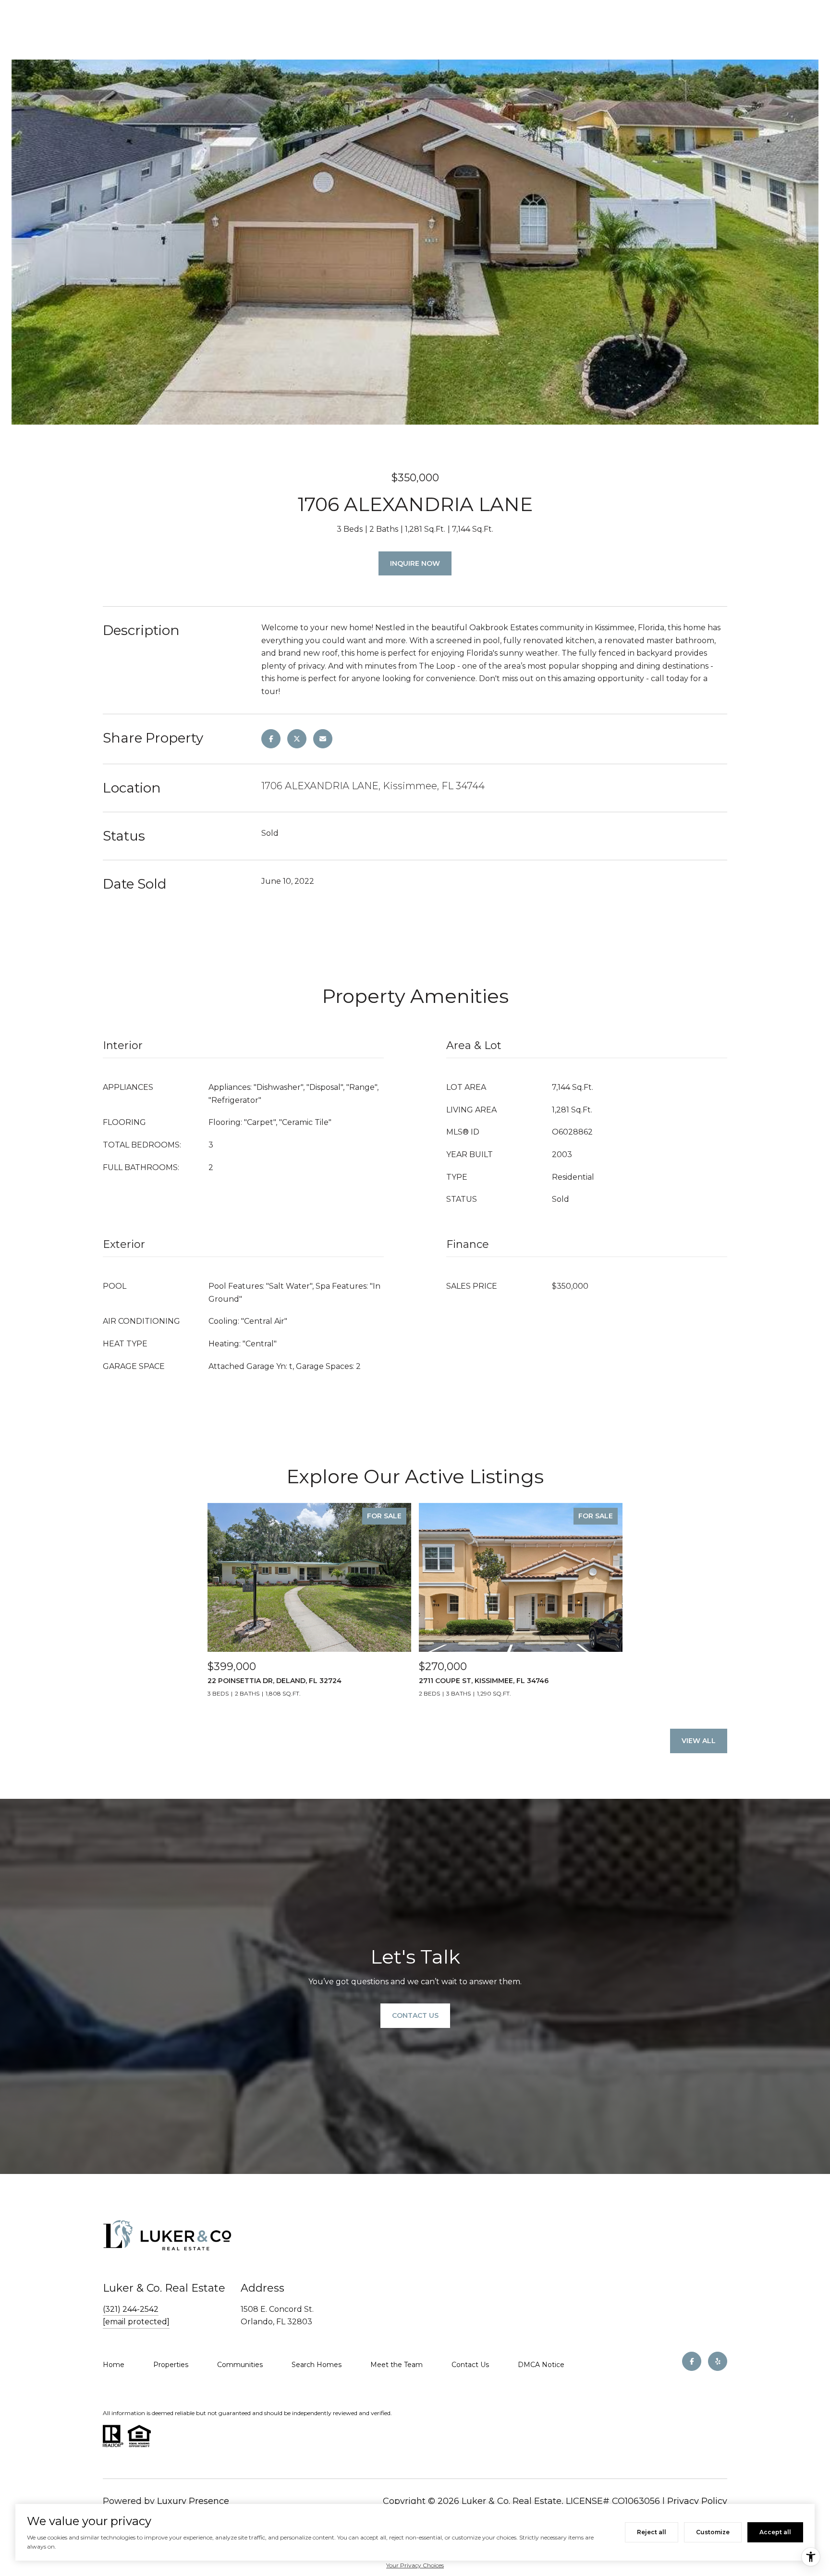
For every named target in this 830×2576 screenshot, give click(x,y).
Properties (171, 2365)
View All (699, 1741)
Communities (240, 2365)
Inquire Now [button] (415, 563)
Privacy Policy (697, 2501)
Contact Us (470, 2365)
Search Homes (317, 2365)
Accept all (775, 2532)
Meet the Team (397, 2365)
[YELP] (718, 2361)
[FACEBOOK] (692, 2361)
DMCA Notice (541, 2365)
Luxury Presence (193, 2501)
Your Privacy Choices (415, 2565)
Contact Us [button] (415, 2015)
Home (114, 2365)
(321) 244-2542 (131, 2309)
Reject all (652, 2532)
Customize (713, 2532)
